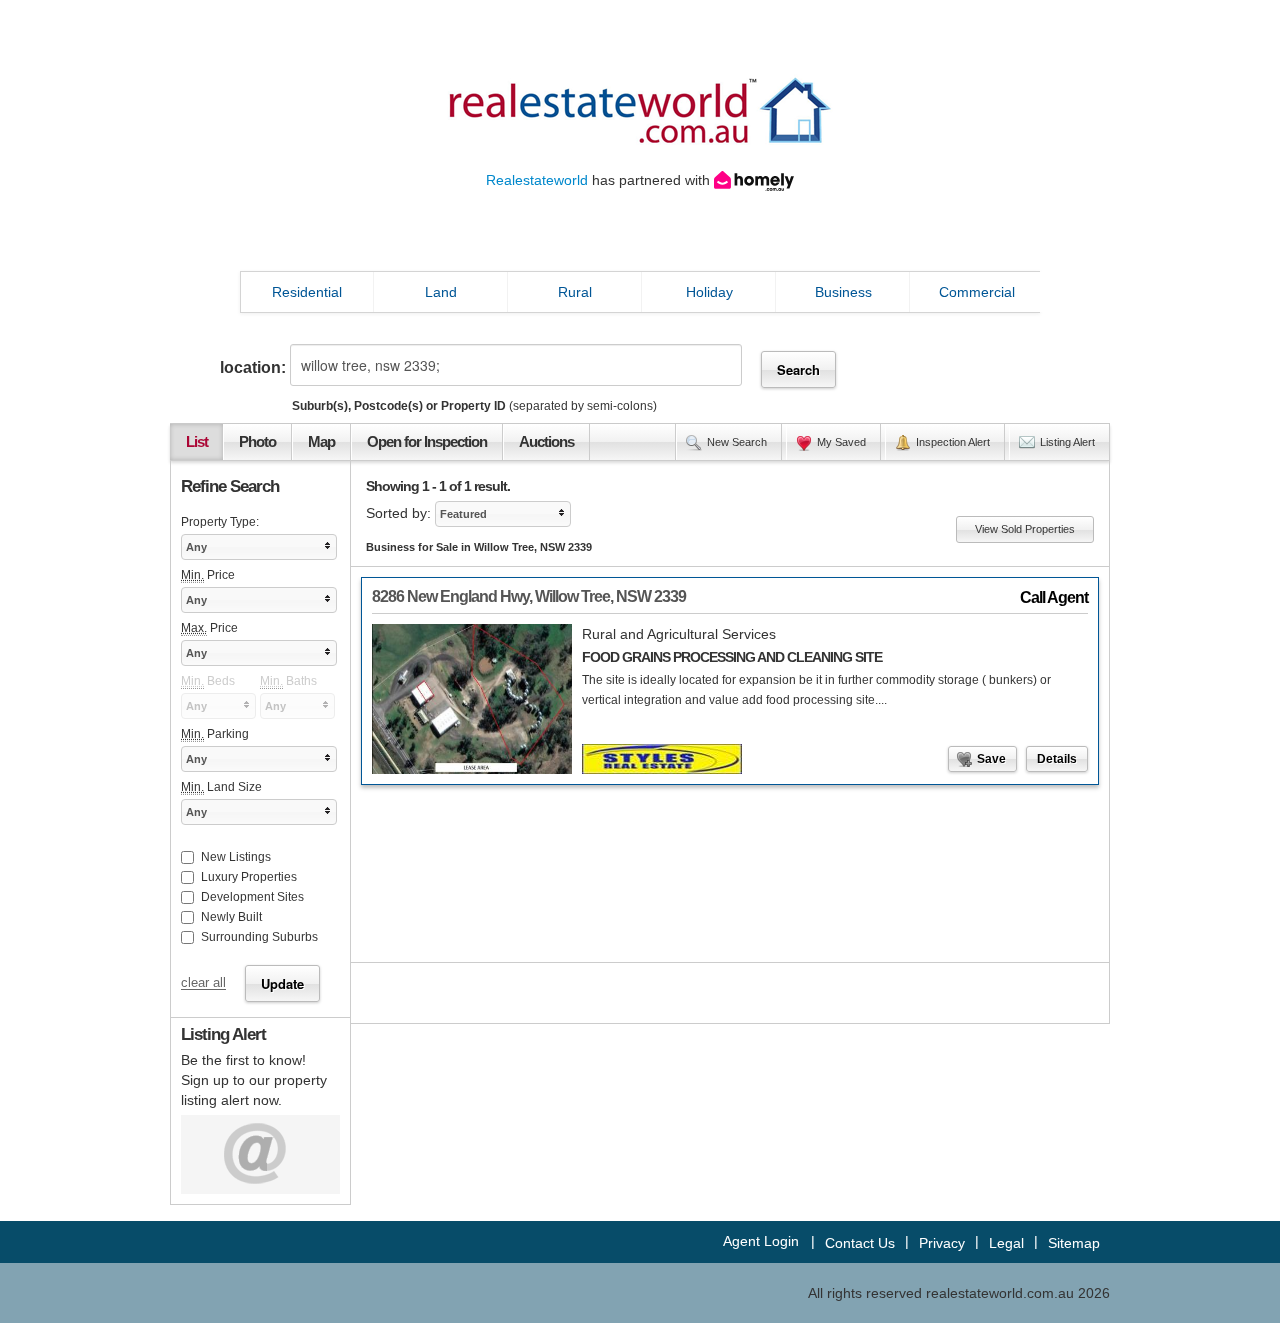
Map (321, 442)
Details (1057, 759)
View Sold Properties (1025, 529)
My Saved (841, 442)
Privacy (942, 1243)
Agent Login (761, 1241)
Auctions (546, 442)
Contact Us (860, 1243)
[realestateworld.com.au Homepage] (640, 109)
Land (441, 292)
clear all (203, 984)
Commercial (977, 292)
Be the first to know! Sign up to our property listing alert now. (254, 1080)
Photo (257, 442)
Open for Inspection (427, 442)
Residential (307, 292)
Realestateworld (537, 180)
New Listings (236, 857)
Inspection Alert (953, 442)
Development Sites (252, 897)
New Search (737, 442)
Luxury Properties (249, 877)
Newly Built (231, 917)
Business (843, 292)
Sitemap (1074, 1243)
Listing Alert (1067, 442)
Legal (1006, 1243)
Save (991, 759)
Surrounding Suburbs (259, 937)
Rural (575, 292)
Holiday (709, 292)
